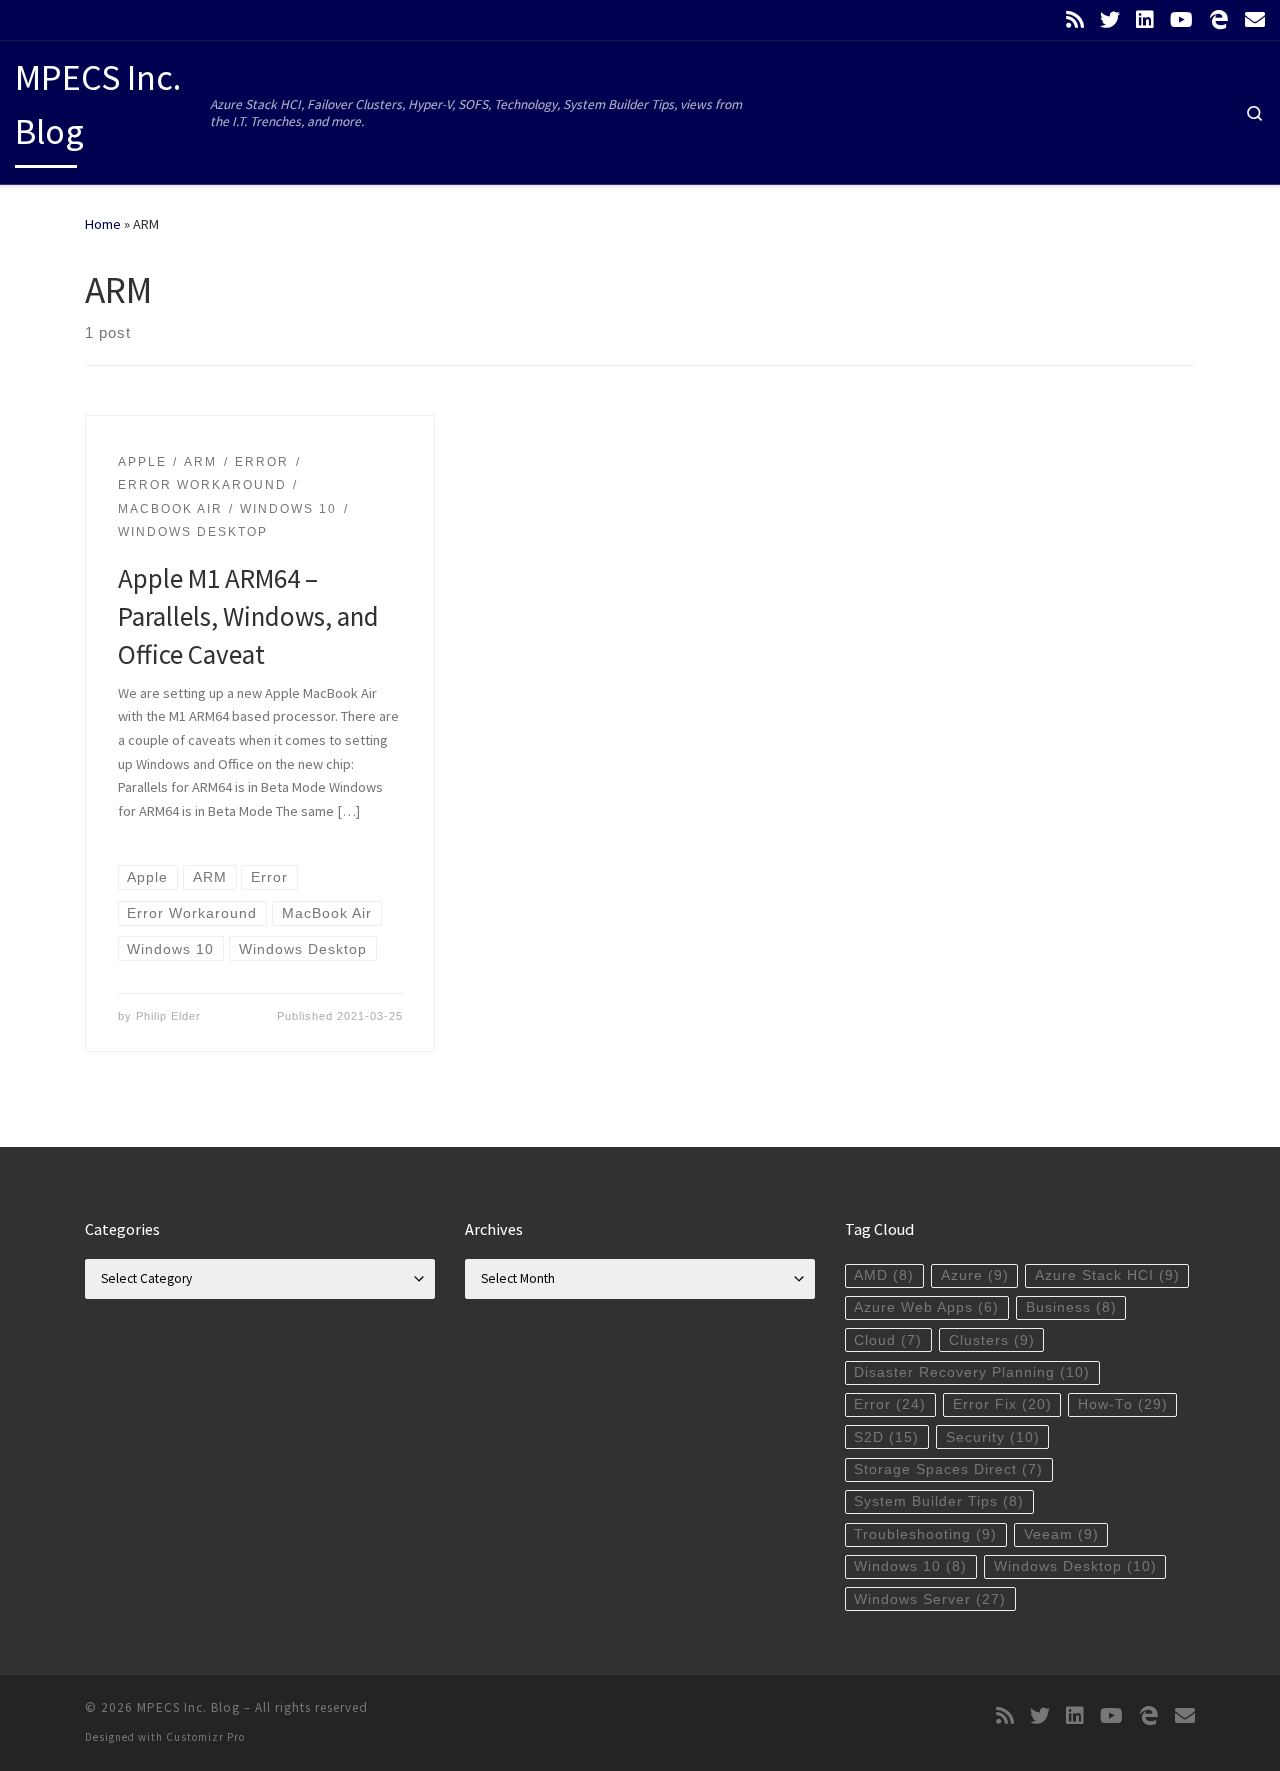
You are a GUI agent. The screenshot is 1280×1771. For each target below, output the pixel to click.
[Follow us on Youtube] (1181, 20)
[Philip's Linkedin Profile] (1145, 20)
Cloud (888, 1340)
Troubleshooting (925, 1534)
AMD (884, 1275)
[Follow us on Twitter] (1110, 20)
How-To (1123, 1404)
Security (993, 1437)
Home (103, 224)
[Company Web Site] (1219, 20)
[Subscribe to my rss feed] (1075, 20)
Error (890, 1404)
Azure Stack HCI (1107, 1275)
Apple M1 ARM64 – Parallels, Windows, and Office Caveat (248, 616)
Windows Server (930, 1599)
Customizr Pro (205, 1737)
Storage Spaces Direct (948, 1469)
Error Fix (1002, 1404)
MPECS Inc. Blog (188, 1707)
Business (1071, 1307)
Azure (975, 1275)
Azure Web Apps (926, 1307)
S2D (886, 1437)
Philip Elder (168, 1016)
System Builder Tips (939, 1501)
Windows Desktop (1075, 1566)
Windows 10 (910, 1566)
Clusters (992, 1340)
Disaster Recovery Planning (972, 1372)
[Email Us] (1255, 20)
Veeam (1061, 1534)
